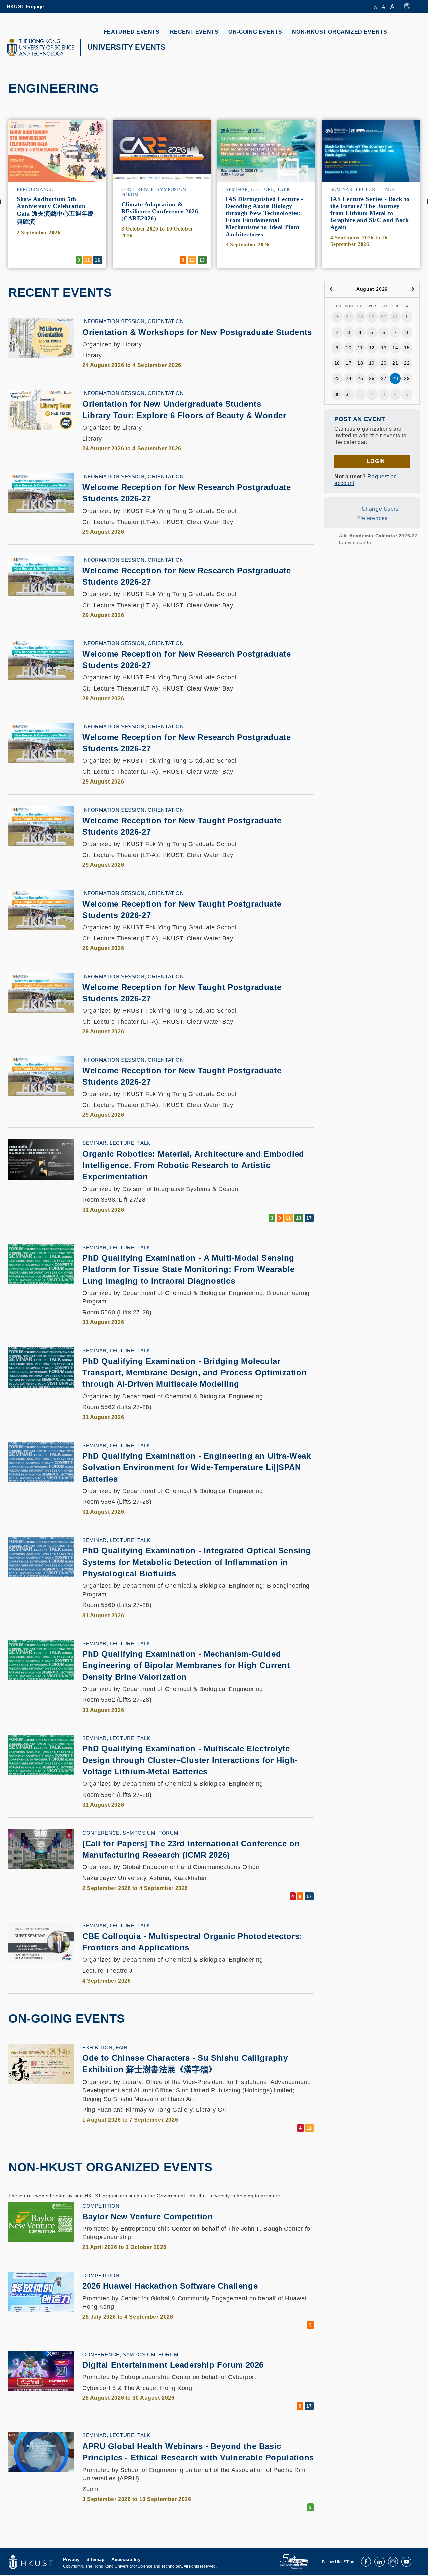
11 (360, 348)
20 (384, 363)
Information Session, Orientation (133, 321)
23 (337, 378)
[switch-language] (410, 7)
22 (407, 363)
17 (349, 363)
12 (372, 348)
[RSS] (329, 539)
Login (376, 461)
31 (395, 317)
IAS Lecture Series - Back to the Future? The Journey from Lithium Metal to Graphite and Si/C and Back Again (370, 213)
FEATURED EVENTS (132, 32)
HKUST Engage (25, 7)
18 (360, 363)
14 (395, 348)
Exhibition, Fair (105, 2048)
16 (337, 363)
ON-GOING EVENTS (255, 32)
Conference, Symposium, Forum (130, 1833)
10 (349, 348)
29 (372, 317)
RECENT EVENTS (194, 32)
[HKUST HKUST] (40, 47)
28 (360, 317)
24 (349, 378)
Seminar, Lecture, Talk (258, 190)
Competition (101, 2206)
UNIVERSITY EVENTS (127, 47)
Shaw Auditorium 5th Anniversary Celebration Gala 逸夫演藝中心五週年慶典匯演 (55, 210)
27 (349, 317)
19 (372, 363)
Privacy (71, 2559)
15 (407, 348)
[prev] (331, 289)
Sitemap (95, 2559)
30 (384, 317)
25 (360, 378)
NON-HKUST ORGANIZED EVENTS (340, 32)
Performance (35, 190)
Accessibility (126, 2559)
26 (337, 317)
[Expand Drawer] (354, 7)
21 (395, 363)
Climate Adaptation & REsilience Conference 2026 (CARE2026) (160, 211)
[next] (413, 289)
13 (384, 348)
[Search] (410, 36)
